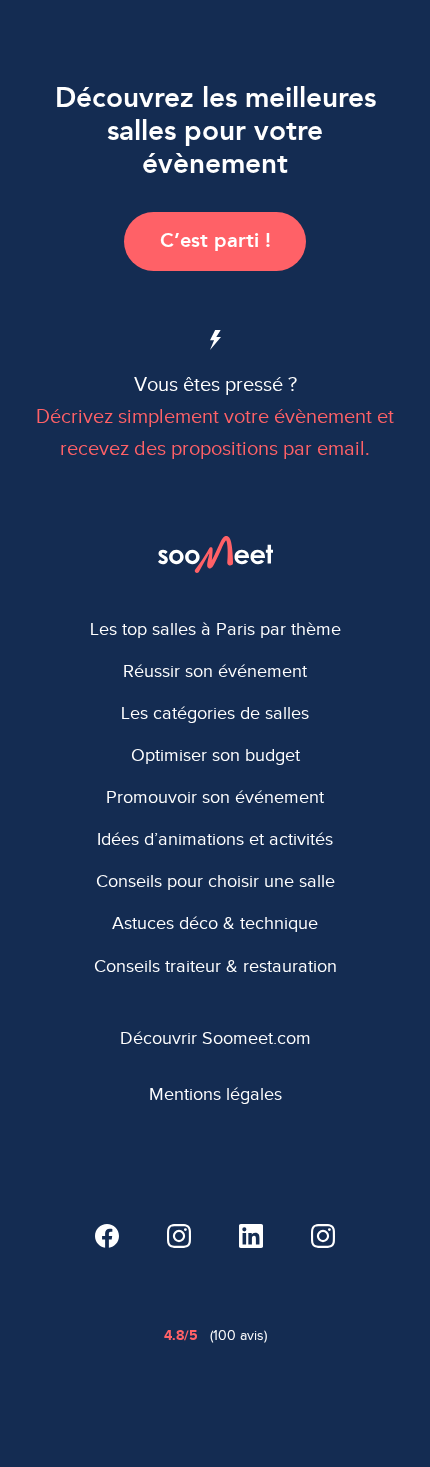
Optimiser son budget (215, 755)
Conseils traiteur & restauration (215, 966)
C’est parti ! (215, 240)
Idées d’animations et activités (215, 839)
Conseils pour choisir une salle (215, 881)
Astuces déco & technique (215, 923)
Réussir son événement (215, 671)
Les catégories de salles (215, 713)
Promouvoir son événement (215, 797)
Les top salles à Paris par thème (215, 629)
